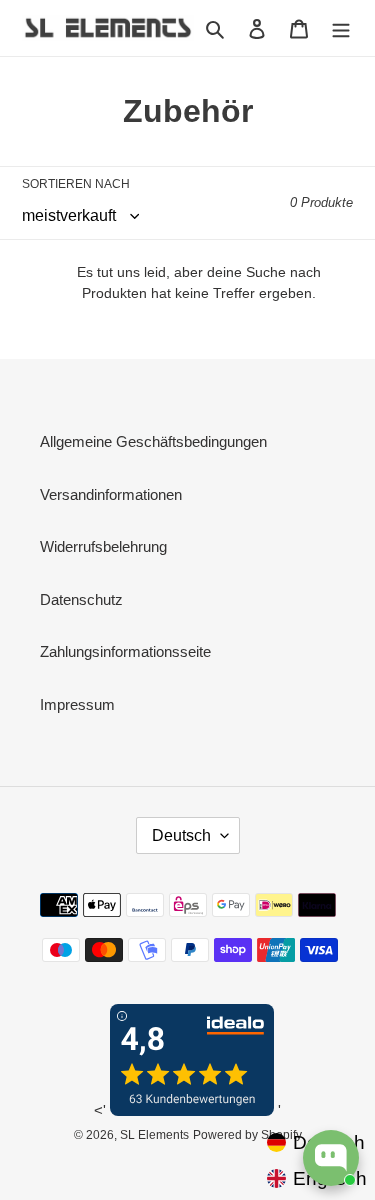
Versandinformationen (111, 494)
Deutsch (181, 835)
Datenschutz (81, 599)
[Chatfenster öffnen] (331, 1158)
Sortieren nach (76, 184)
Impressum (77, 704)
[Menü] (341, 28)
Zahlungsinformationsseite (125, 651)
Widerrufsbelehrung (103, 546)
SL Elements (154, 1135)
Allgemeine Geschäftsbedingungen (153, 441)
